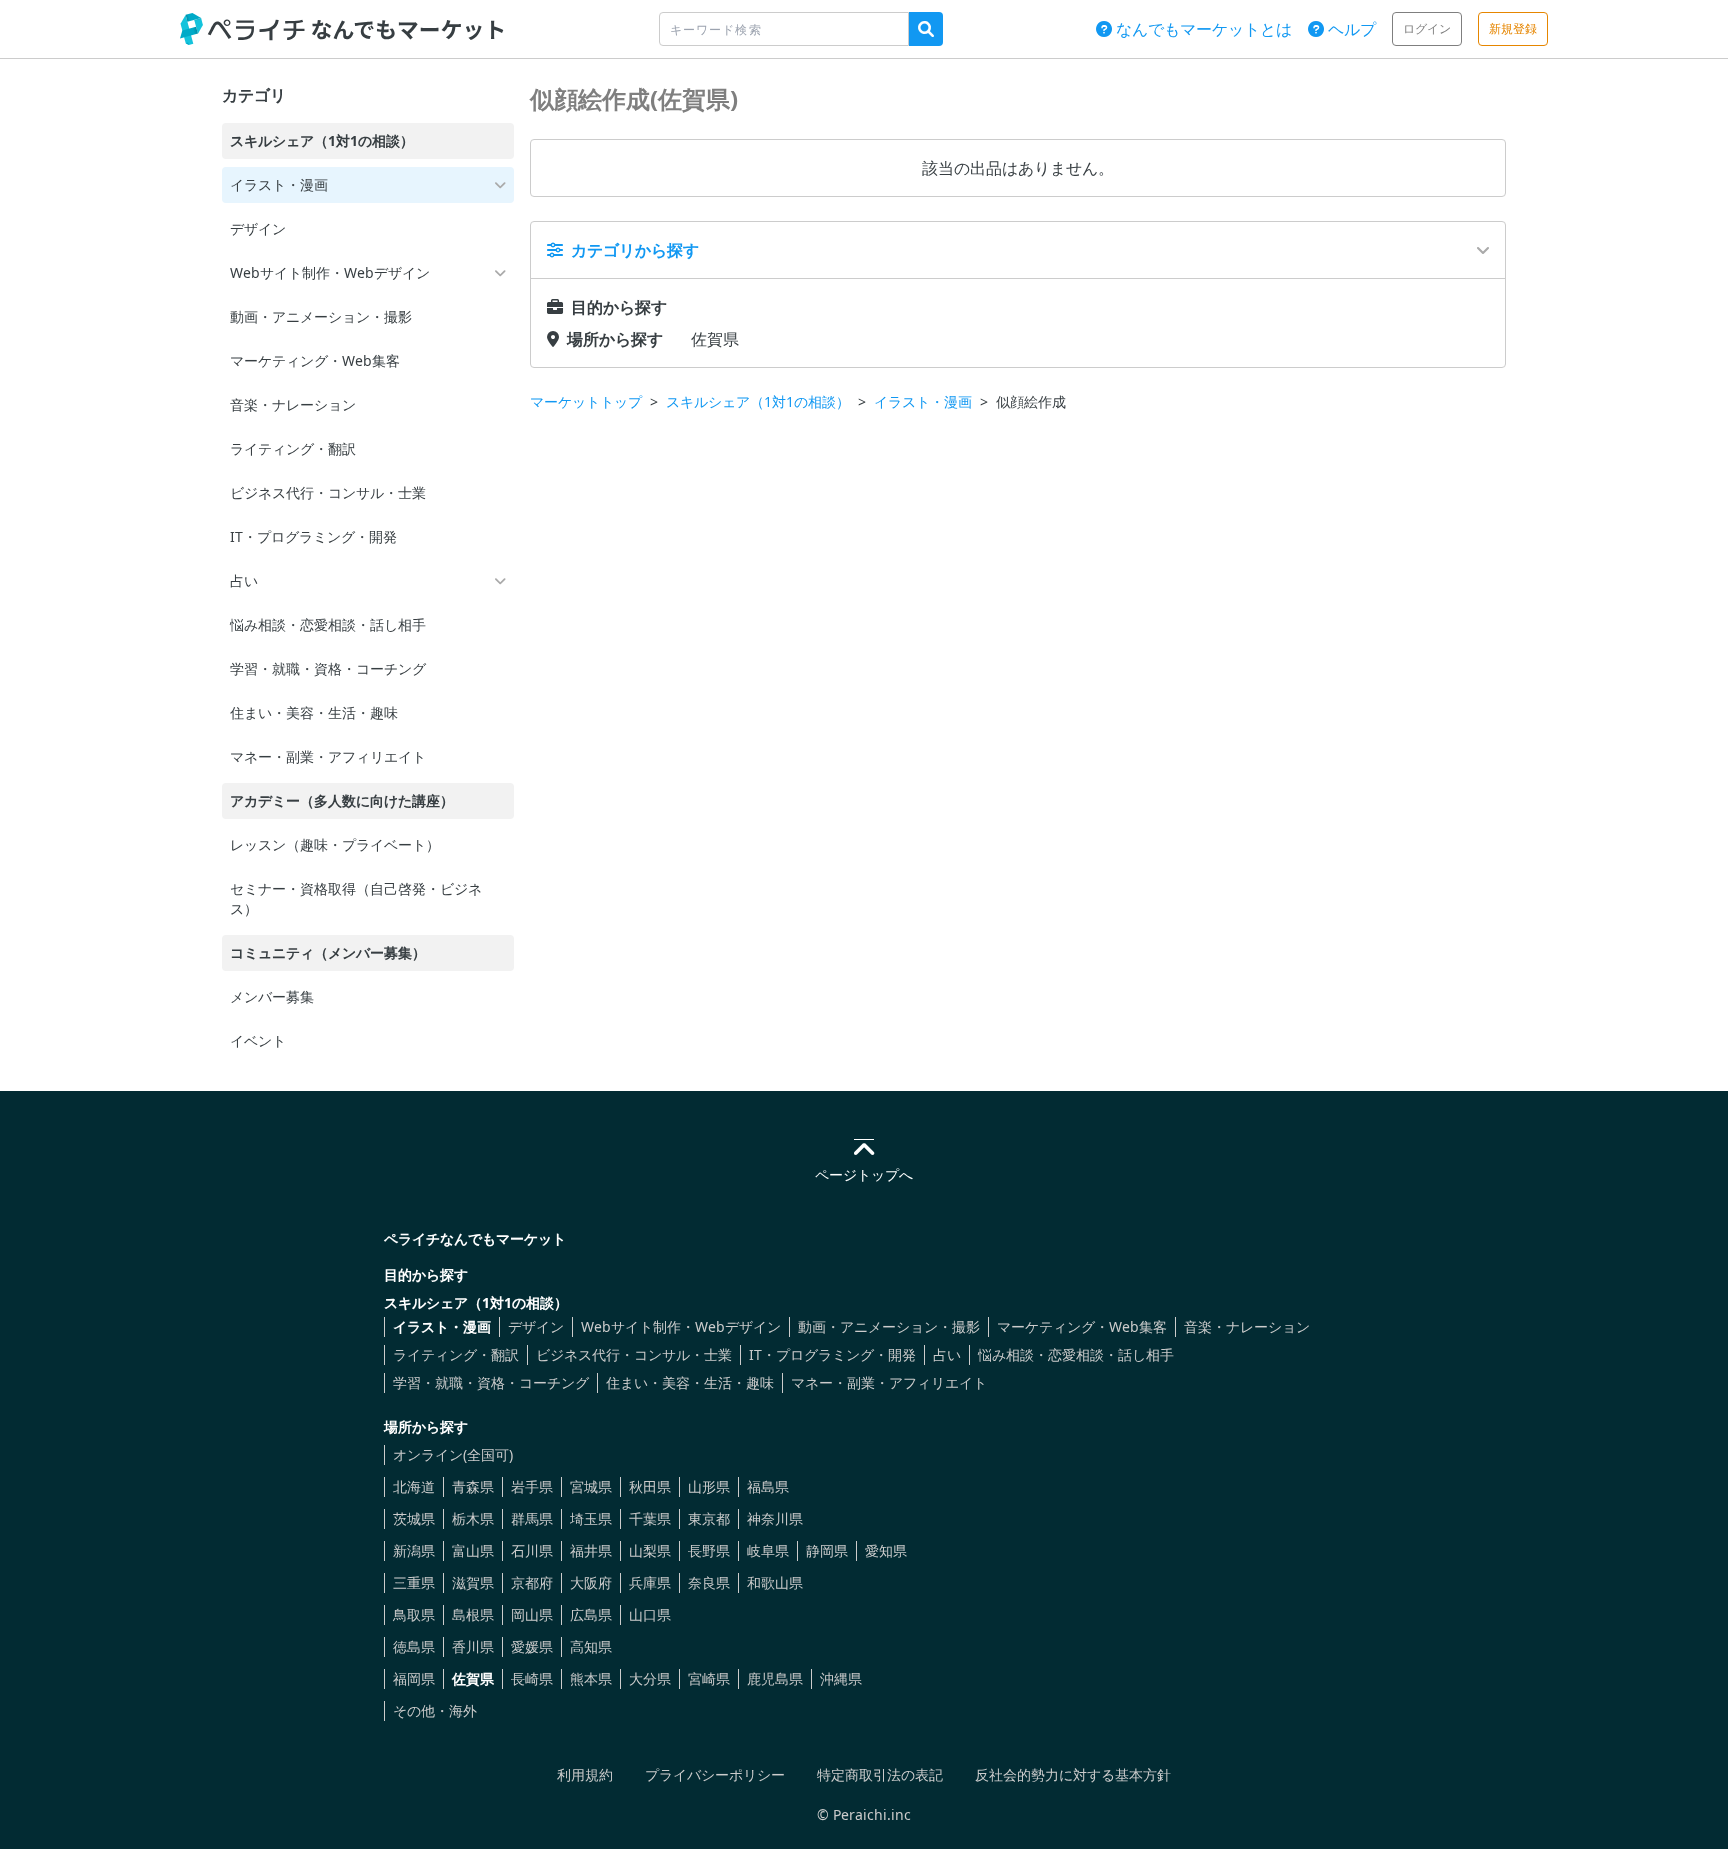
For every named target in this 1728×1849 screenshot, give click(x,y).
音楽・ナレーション (1247, 1326)
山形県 (709, 1486)
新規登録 (1513, 28)
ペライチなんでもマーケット (475, 1238)
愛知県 (886, 1550)
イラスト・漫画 (923, 401)
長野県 (709, 1550)
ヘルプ (1350, 29)
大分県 (650, 1678)
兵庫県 (650, 1582)
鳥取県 (414, 1614)
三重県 (414, 1582)
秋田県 (650, 1486)
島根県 (473, 1614)
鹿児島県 (775, 1678)
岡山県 (532, 1614)
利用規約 (585, 1774)
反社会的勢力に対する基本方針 (1073, 1774)
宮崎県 (709, 1678)
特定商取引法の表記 (880, 1774)
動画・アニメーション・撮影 (889, 1326)
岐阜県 (768, 1550)
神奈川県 (775, 1518)
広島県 (591, 1614)
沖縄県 (841, 1678)
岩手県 (532, 1486)
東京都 (709, 1518)
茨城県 (414, 1518)
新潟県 (414, 1550)
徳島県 (414, 1646)
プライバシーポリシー (715, 1774)
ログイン (1427, 28)
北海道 (414, 1486)
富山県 (473, 1550)
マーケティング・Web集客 (1082, 1326)
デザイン (536, 1326)
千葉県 (650, 1518)
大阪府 (591, 1582)
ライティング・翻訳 (456, 1354)
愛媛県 (532, 1646)
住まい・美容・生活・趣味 (690, 1382)
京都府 (532, 1582)
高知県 (591, 1646)
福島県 (768, 1486)
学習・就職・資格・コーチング (491, 1382)
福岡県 (414, 1678)
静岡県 (827, 1550)
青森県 (473, 1486)
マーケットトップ (586, 401)
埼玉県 (591, 1518)
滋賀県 (473, 1582)
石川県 (532, 1550)
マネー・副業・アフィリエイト (889, 1382)
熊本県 (591, 1678)
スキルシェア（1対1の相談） (758, 401)
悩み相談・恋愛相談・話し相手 (1076, 1354)
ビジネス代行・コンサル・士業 (634, 1354)
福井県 (591, 1550)
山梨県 (650, 1550)
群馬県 (532, 1518)
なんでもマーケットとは (1202, 29)
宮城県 (591, 1486)
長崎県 (532, 1678)
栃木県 (473, 1518)
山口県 (650, 1614)
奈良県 (709, 1582)
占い (947, 1354)
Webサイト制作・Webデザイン (681, 1326)
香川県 (473, 1646)
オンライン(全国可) (453, 1454)
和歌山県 (775, 1582)
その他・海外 (435, 1710)
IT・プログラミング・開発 (832, 1354)
